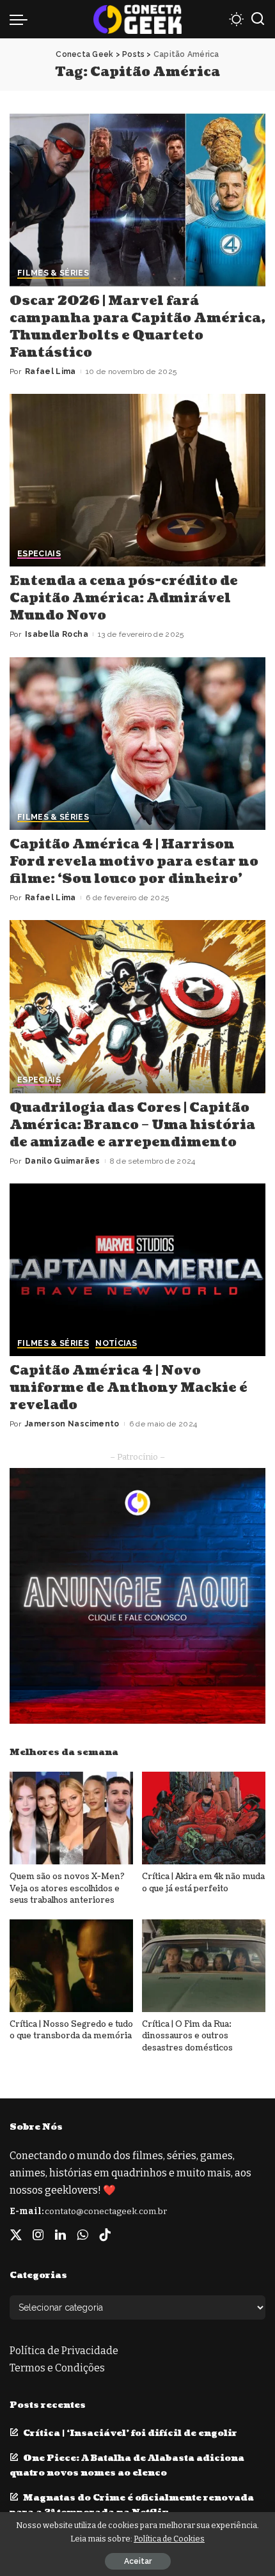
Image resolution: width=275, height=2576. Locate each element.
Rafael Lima (51, 371)
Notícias (116, 1344)
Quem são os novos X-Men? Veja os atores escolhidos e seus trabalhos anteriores (67, 1888)
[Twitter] (16, 2235)
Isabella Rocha (57, 634)
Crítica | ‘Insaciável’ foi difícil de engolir (130, 2433)
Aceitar (138, 2561)
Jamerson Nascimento (72, 1424)
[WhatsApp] (82, 2235)
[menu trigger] (22, 19)
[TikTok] (105, 2235)
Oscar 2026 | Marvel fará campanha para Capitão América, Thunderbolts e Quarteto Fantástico (137, 327)
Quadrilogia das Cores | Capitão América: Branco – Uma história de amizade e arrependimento (132, 1125)
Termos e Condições (57, 2368)
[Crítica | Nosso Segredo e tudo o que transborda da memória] (71, 1966)
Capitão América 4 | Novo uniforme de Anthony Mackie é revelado (129, 1388)
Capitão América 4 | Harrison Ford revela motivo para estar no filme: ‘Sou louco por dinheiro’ (134, 862)
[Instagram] (38, 2235)
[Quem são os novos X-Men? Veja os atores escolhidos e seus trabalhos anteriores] (71, 1818)
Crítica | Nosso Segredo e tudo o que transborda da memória (71, 2030)
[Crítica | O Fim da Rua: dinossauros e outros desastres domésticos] (204, 1966)
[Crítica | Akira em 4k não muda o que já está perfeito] (204, 1818)
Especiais (39, 554)
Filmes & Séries (53, 273)
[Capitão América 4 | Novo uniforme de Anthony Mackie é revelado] (137, 1270)
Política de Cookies (169, 2539)
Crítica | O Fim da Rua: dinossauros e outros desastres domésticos (187, 2036)
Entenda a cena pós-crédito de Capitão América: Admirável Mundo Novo (124, 598)
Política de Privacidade (64, 2351)
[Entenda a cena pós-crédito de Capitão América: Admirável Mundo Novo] (137, 480)
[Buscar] (258, 19)
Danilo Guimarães (63, 1161)
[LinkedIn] (60, 2235)
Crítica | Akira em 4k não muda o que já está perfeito (203, 1883)
